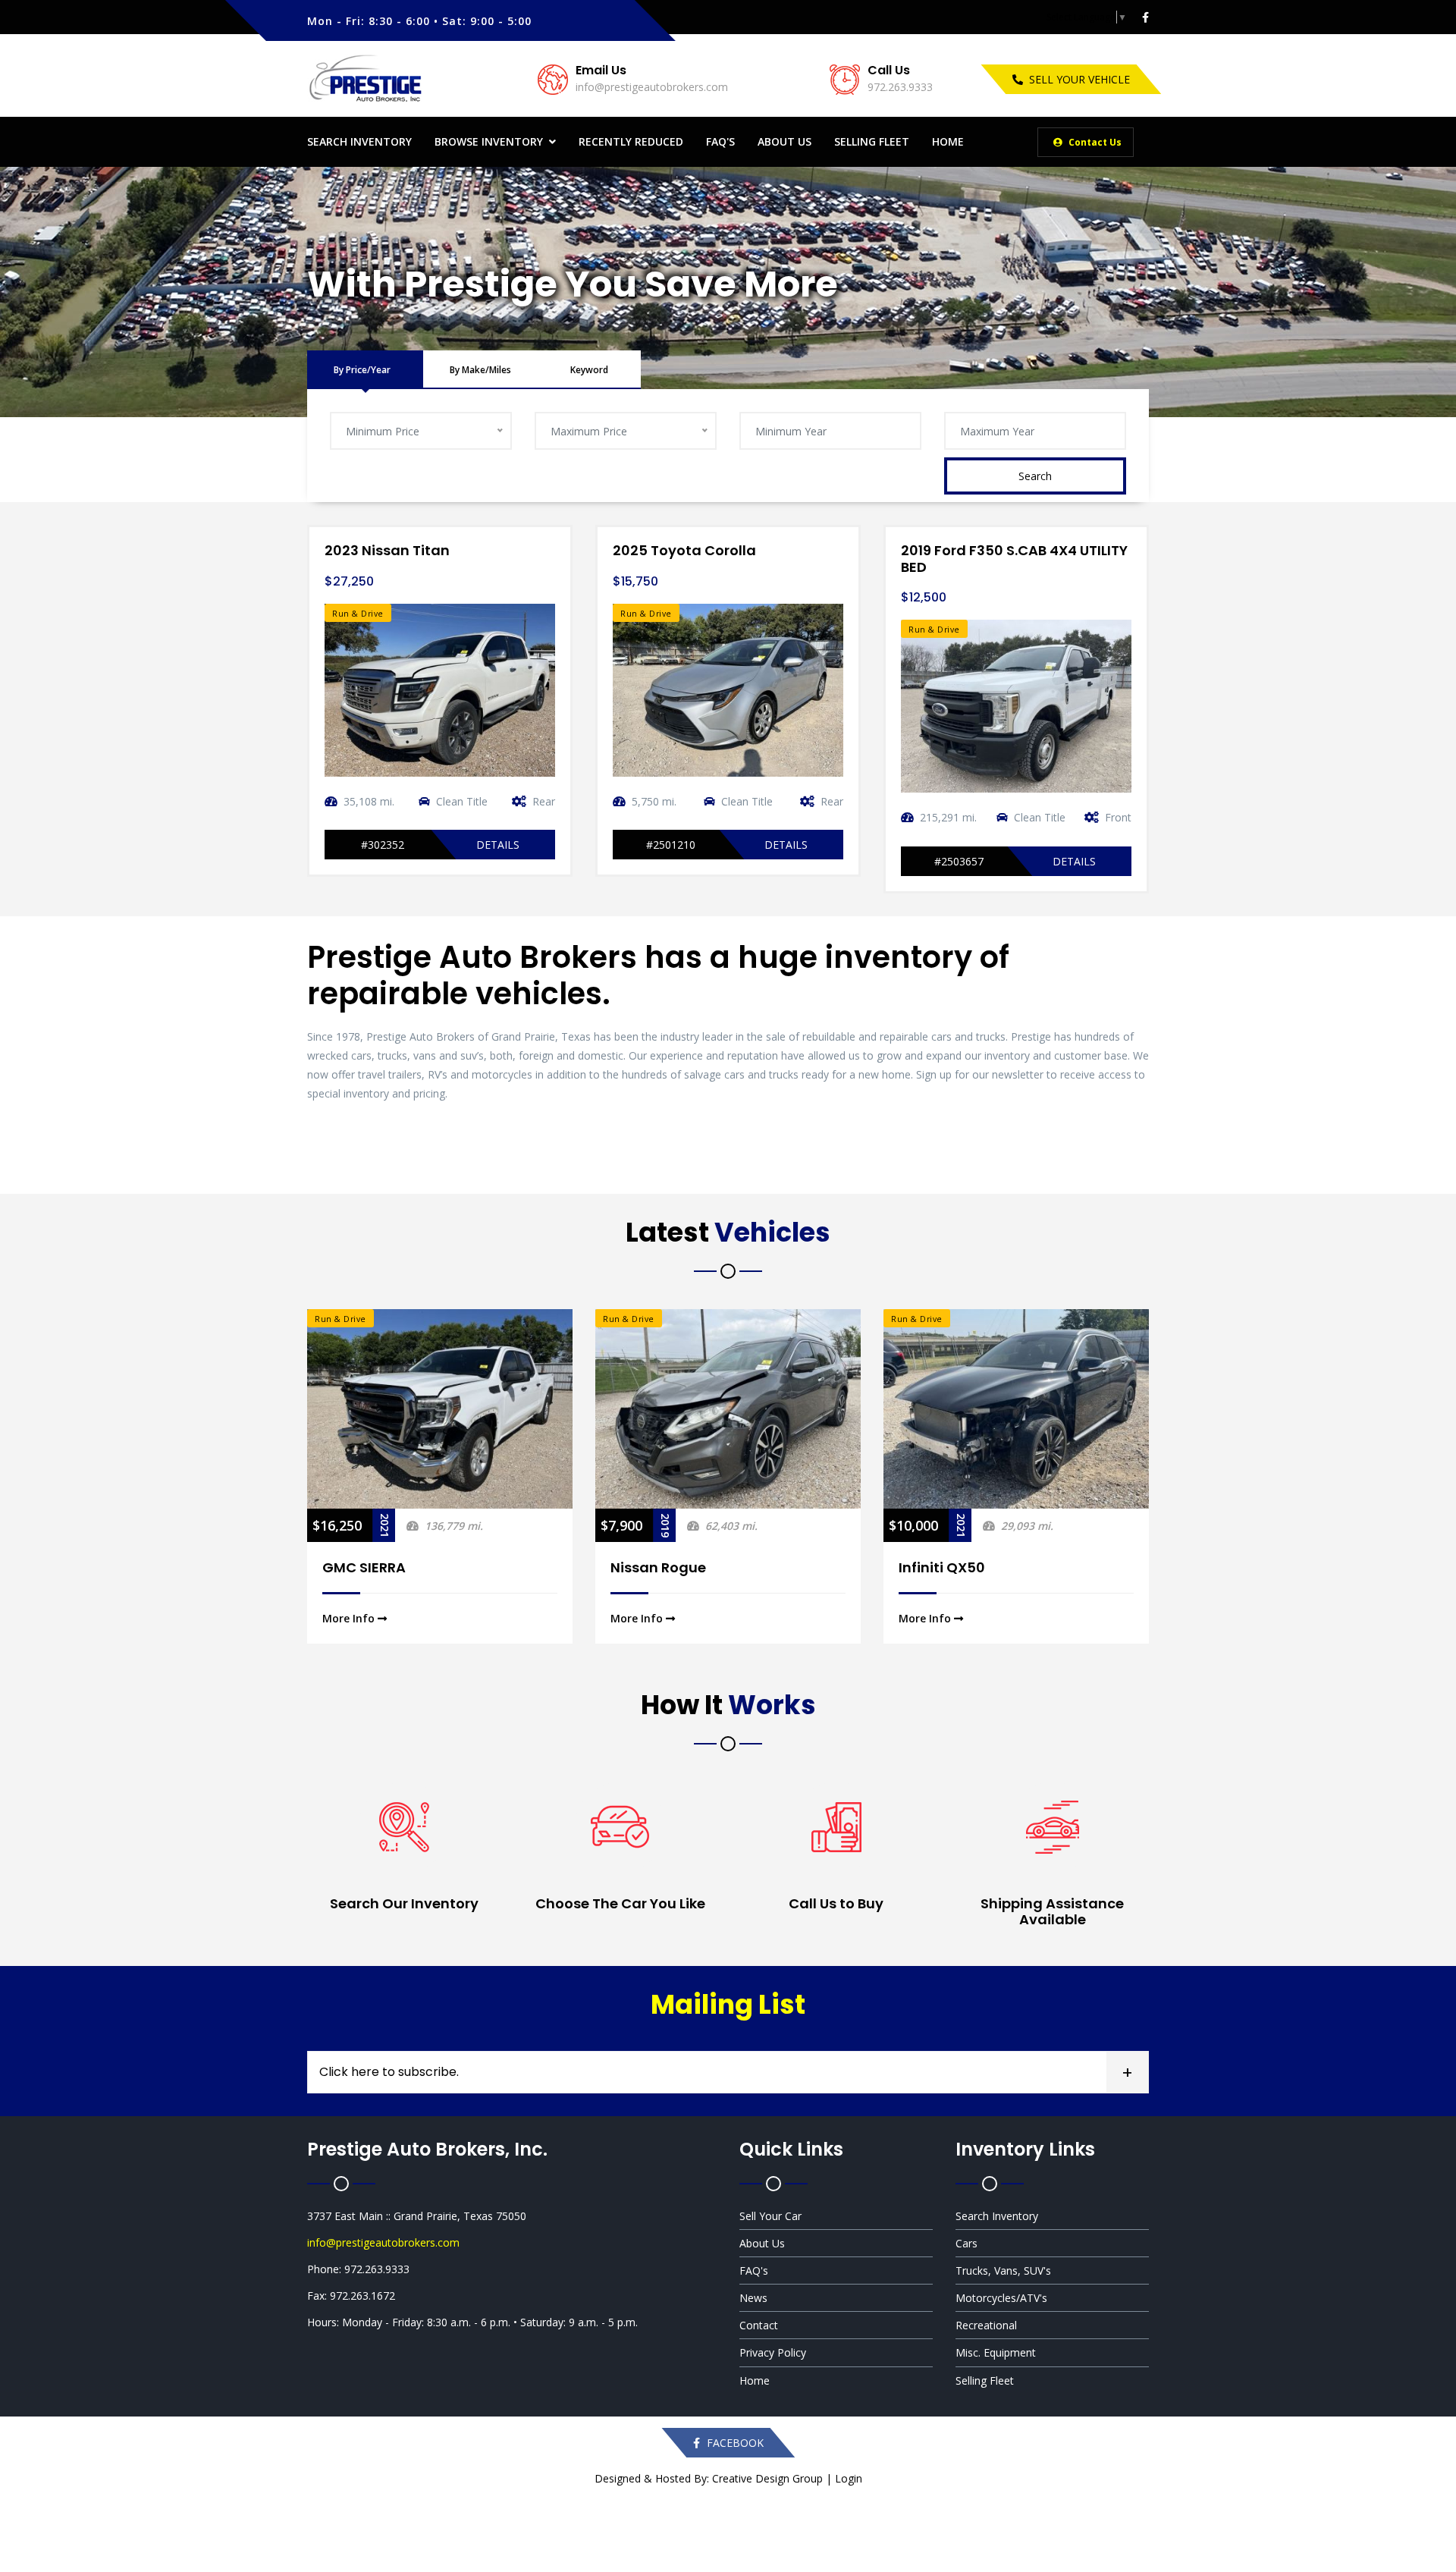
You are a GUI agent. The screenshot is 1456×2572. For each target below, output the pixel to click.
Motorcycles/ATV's (1001, 2298)
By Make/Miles (480, 370)
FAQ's (720, 141)
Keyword (589, 370)
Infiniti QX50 (942, 1567)
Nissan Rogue (658, 1567)
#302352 (383, 845)
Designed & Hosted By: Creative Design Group (709, 2478)
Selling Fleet (872, 141)
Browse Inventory (489, 141)
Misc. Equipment (996, 2352)
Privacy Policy (773, 2352)
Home (948, 141)
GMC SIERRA (364, 1567)
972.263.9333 (900, 87)
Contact (759, 2325)
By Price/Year (362, 370)
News (753, 2298)
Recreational (986, 2325)
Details (498, 845)
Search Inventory (359, 141)
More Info (350, 1618)
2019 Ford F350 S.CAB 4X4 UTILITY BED (1014, 559)
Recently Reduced (631, 141)
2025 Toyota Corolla (684, 550)
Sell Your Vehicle (1079, 79)
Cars (966, 2243)
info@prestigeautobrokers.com (652, 87)
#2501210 (671, 845)
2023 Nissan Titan (387, 550)
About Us (784, 141)
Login (849, 2478)
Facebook (734, 2443)
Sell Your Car (770, 2216)
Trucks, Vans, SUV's (1003, 2271)
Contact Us (1094, 142)
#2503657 (959, 861)
